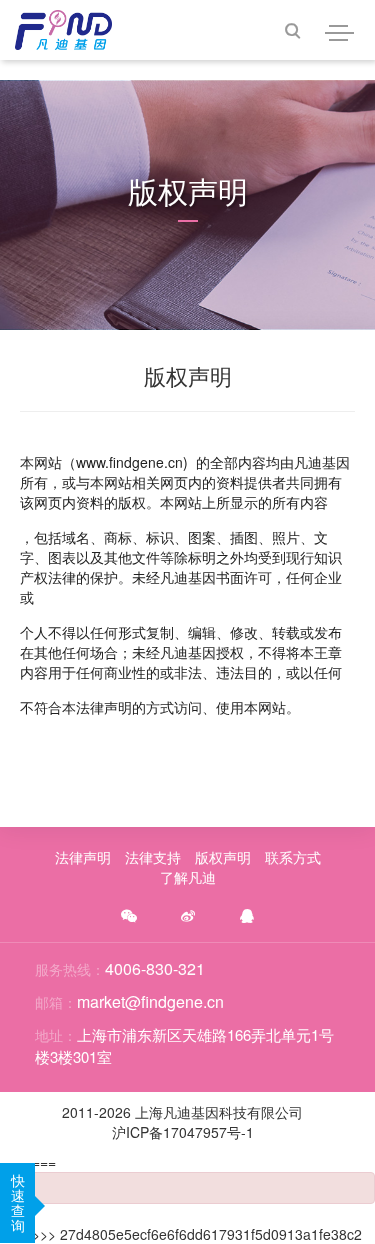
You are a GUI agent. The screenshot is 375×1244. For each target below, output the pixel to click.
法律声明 (83, 857)
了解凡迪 (188, 877)
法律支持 (153, 857)
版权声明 (223, 857)
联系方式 (293, 857)
